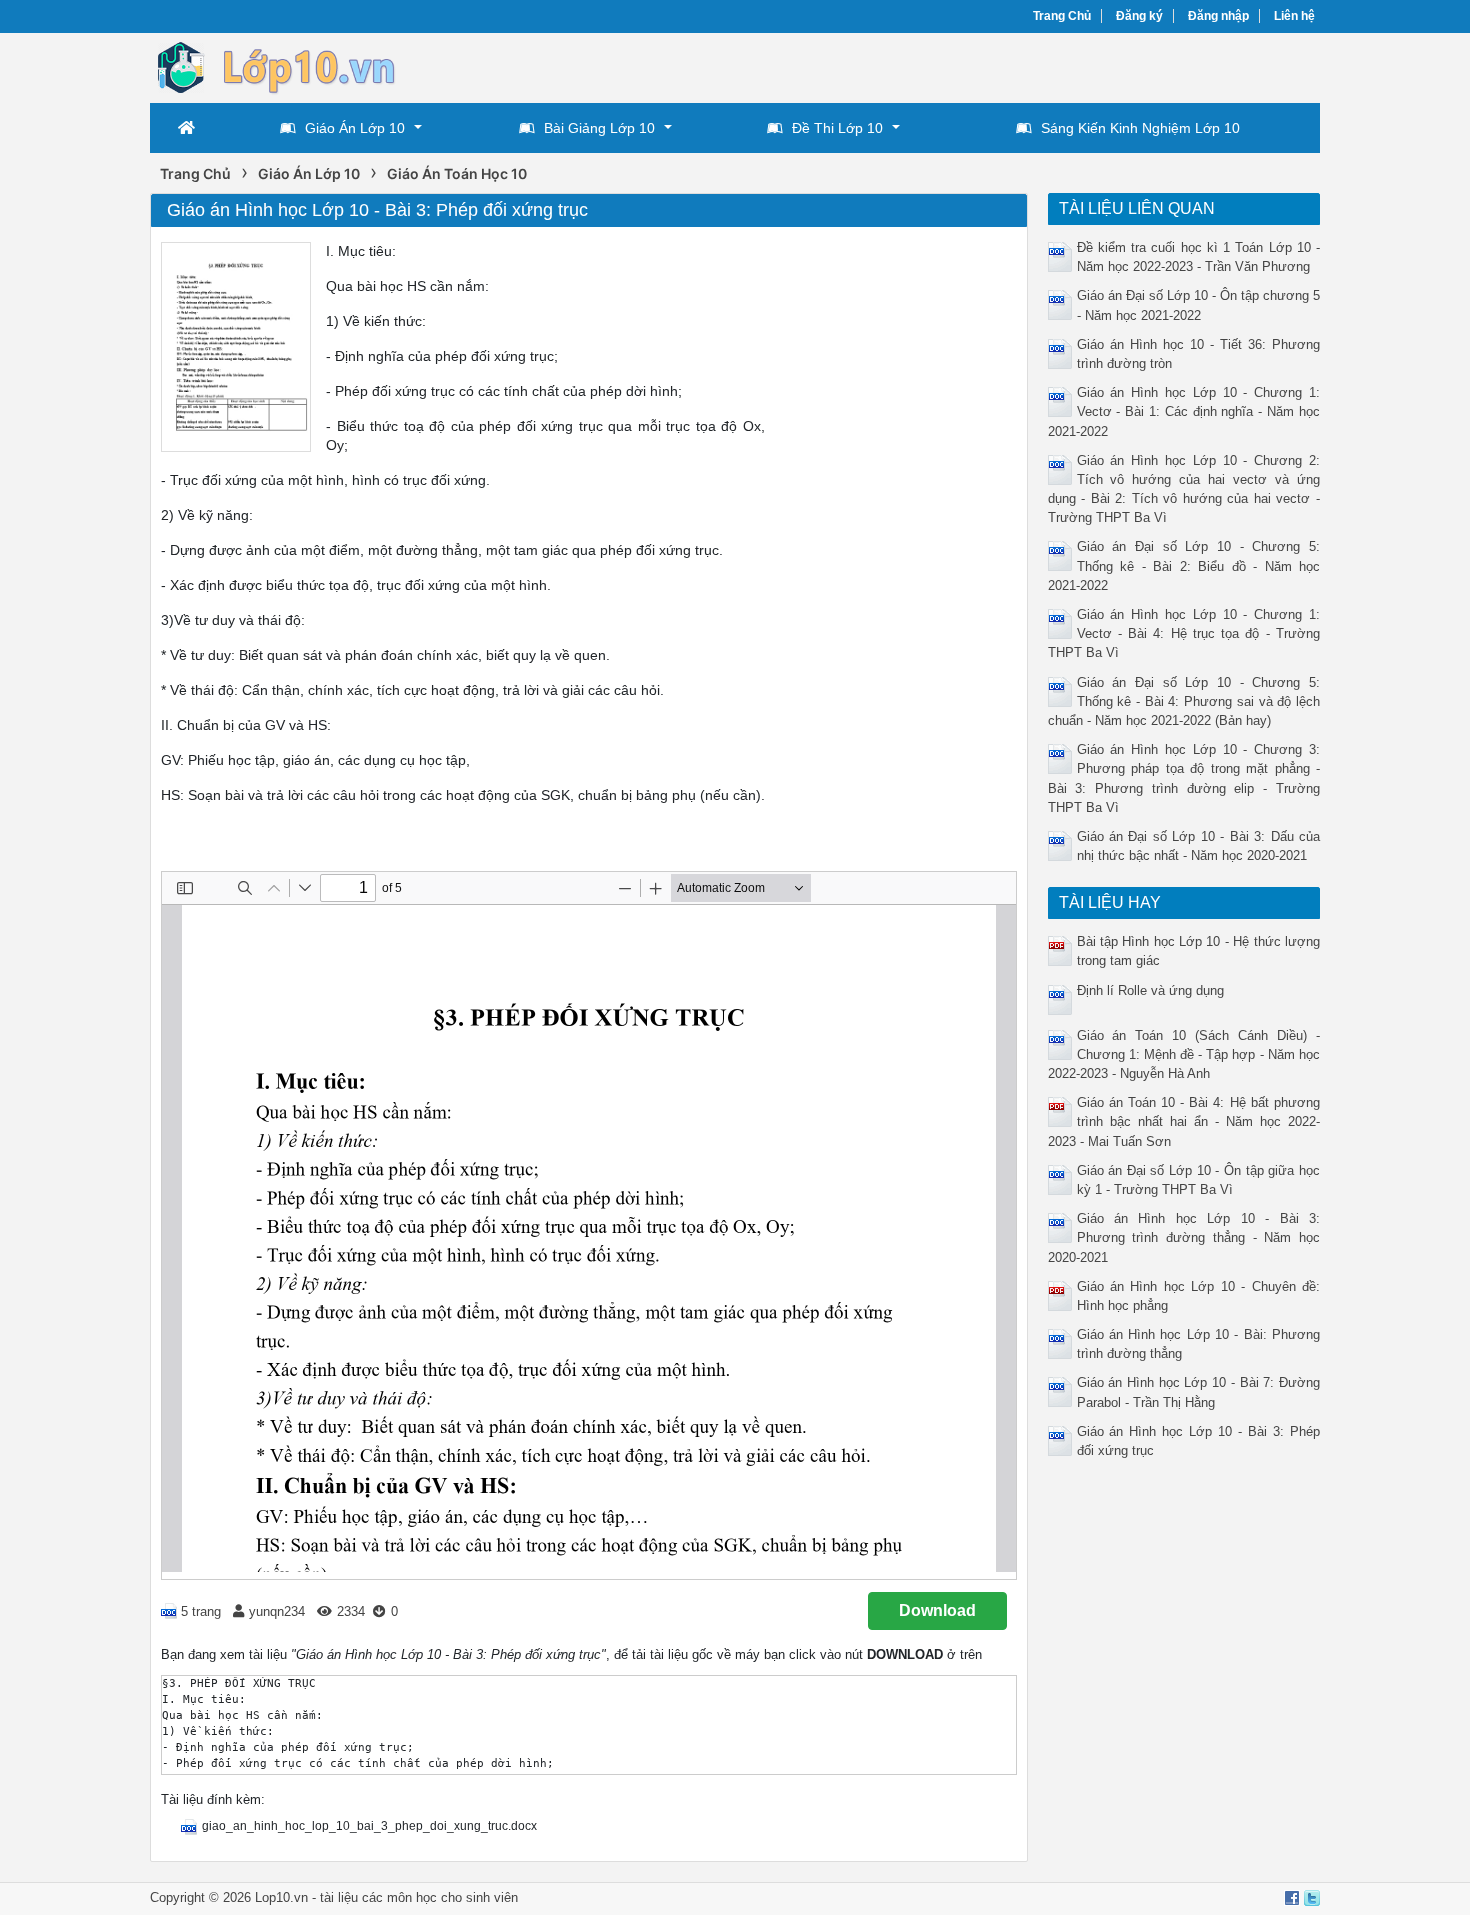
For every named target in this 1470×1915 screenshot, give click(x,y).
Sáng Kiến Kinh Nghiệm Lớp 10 (1140, 128)
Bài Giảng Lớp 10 (599, 128)
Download (937, 1610)
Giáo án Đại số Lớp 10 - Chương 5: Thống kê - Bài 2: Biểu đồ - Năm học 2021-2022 (1184, 565)
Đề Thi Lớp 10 (837, 128)
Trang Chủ (1062, 16)
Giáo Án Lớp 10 (355, 128)
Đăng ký (1139, 16)
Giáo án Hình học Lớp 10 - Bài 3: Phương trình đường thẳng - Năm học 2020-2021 (1184, 1237)
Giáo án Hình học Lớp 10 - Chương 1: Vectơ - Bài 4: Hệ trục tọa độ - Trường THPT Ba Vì (1184, 633)
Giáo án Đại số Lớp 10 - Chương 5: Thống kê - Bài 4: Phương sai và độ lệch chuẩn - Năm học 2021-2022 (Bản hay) (1184, 701)
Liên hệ (1294, 16)
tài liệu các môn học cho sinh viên (419, 1897)
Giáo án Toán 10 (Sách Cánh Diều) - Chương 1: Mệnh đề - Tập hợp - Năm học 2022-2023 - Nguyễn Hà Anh (1184, 1054)
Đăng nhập (1218, 16)
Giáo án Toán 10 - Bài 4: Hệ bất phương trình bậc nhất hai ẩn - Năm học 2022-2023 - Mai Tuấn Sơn (1184, 1121)
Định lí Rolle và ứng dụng (1150, 990)
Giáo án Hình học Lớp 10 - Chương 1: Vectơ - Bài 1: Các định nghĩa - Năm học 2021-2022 (1184, 411)
